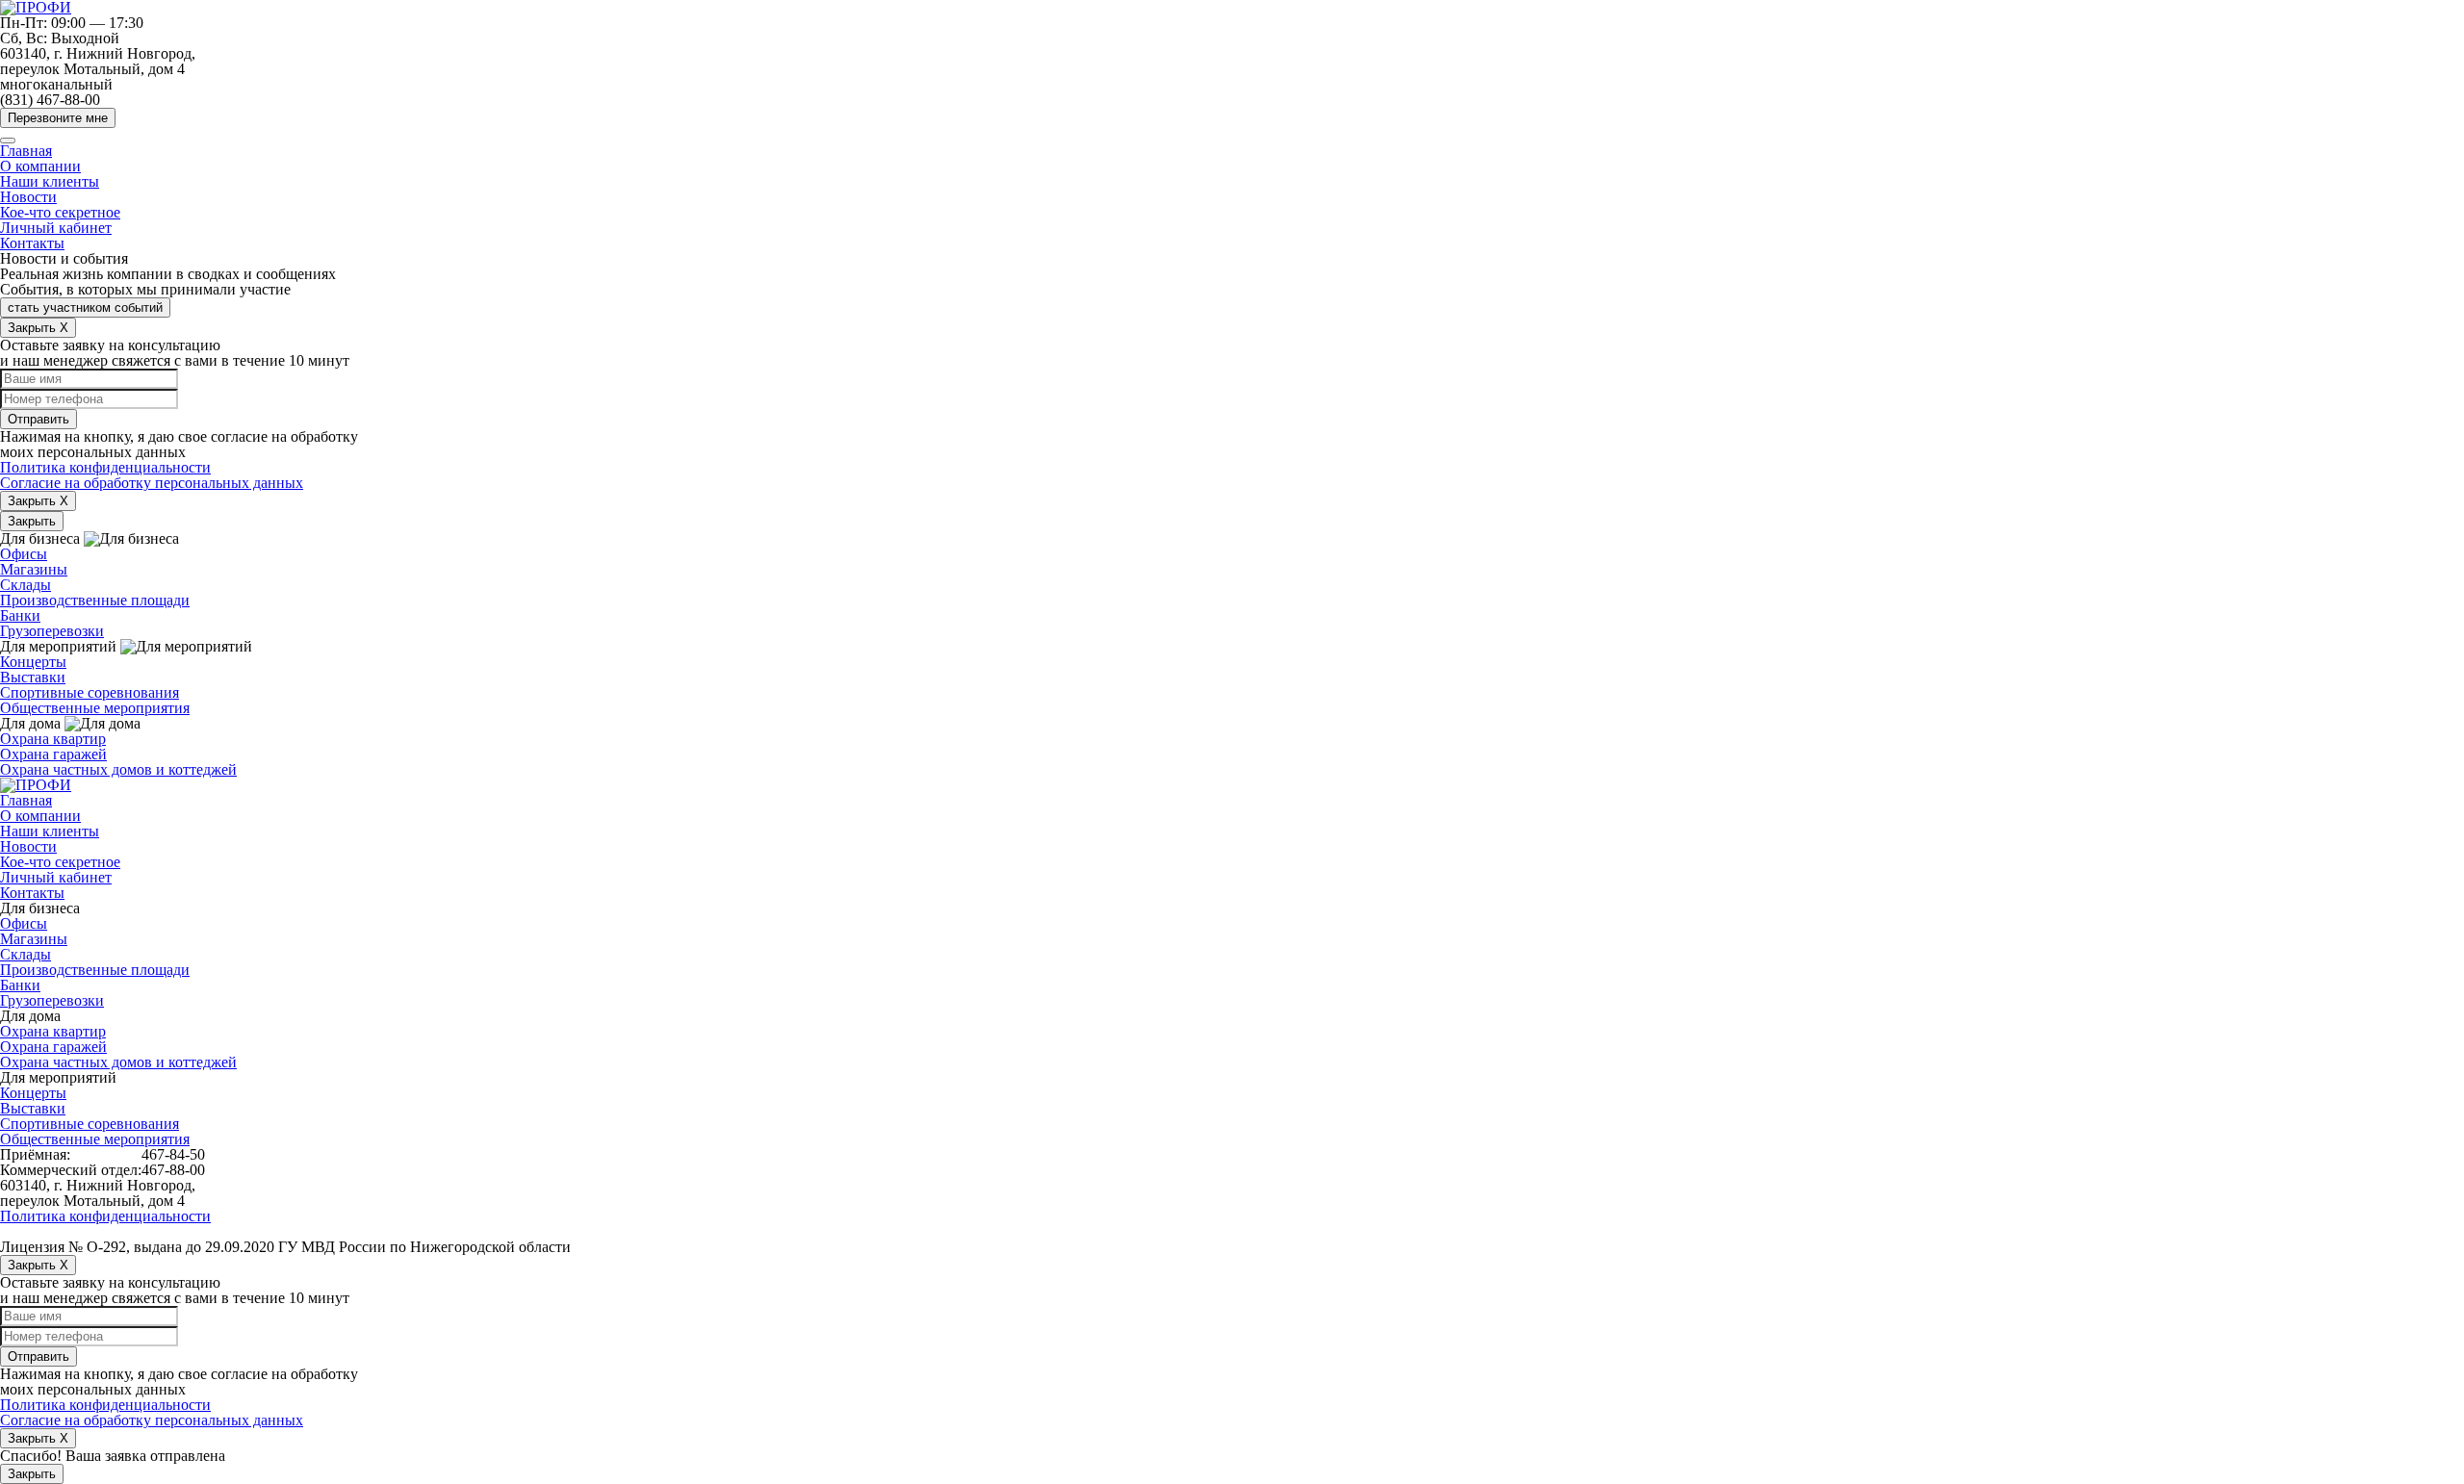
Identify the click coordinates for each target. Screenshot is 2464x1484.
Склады (26, 585)
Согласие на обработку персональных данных (152, 483)
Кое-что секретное (60, 212)
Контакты (32, 243)
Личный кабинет (56, 228)
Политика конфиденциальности (105, 467)
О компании (40, 166)
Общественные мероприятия (95, 708)
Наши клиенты (50, 181)
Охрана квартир (53, 739)
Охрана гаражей (53, 754)
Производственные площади (95, 600)
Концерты (33, 662)
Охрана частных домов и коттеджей (118, 769)
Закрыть (32, 521)
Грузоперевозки (52, 631)
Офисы (24, 554)
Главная (26, 151)
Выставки (33, 677)
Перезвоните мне (58, 118)
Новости (28, 197)
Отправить (38, 419)
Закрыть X (38, 328)
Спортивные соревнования (90, 692)
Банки (20, 615)
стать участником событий (85, 307)
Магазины (34, 569)
